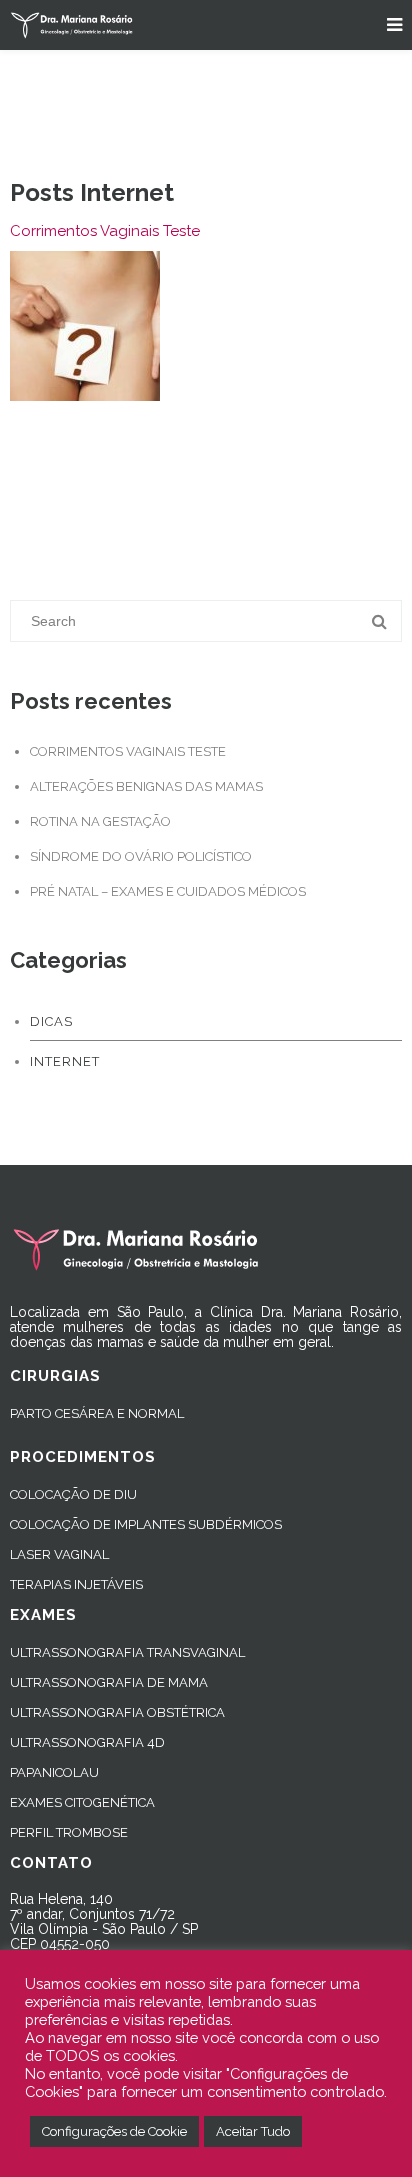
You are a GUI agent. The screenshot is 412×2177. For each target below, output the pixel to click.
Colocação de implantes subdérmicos (146, 1524)
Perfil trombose (69, 1832)
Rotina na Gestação (100, 821)
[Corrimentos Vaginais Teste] (85, 326)
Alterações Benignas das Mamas (146, 786)
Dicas (51, 1021)
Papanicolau (54, 1772)
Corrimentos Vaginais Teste (105, 231)
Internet (65, 1061)
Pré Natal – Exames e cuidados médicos (168, 891)
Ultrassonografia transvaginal (127, 1652)
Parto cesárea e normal (97, 1413)
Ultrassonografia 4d (87, 1742)
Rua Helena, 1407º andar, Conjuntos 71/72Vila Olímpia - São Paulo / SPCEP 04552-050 (104, 1921)
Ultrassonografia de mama (109, 1682)
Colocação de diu (73, 1494)
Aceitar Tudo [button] (253, 2131)
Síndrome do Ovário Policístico (141, 856)
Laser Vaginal (59, 1554)
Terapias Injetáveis (76, 1584)
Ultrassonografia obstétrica (117, 1712)
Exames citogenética (82, 1802)
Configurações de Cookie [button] (114, 2131)
